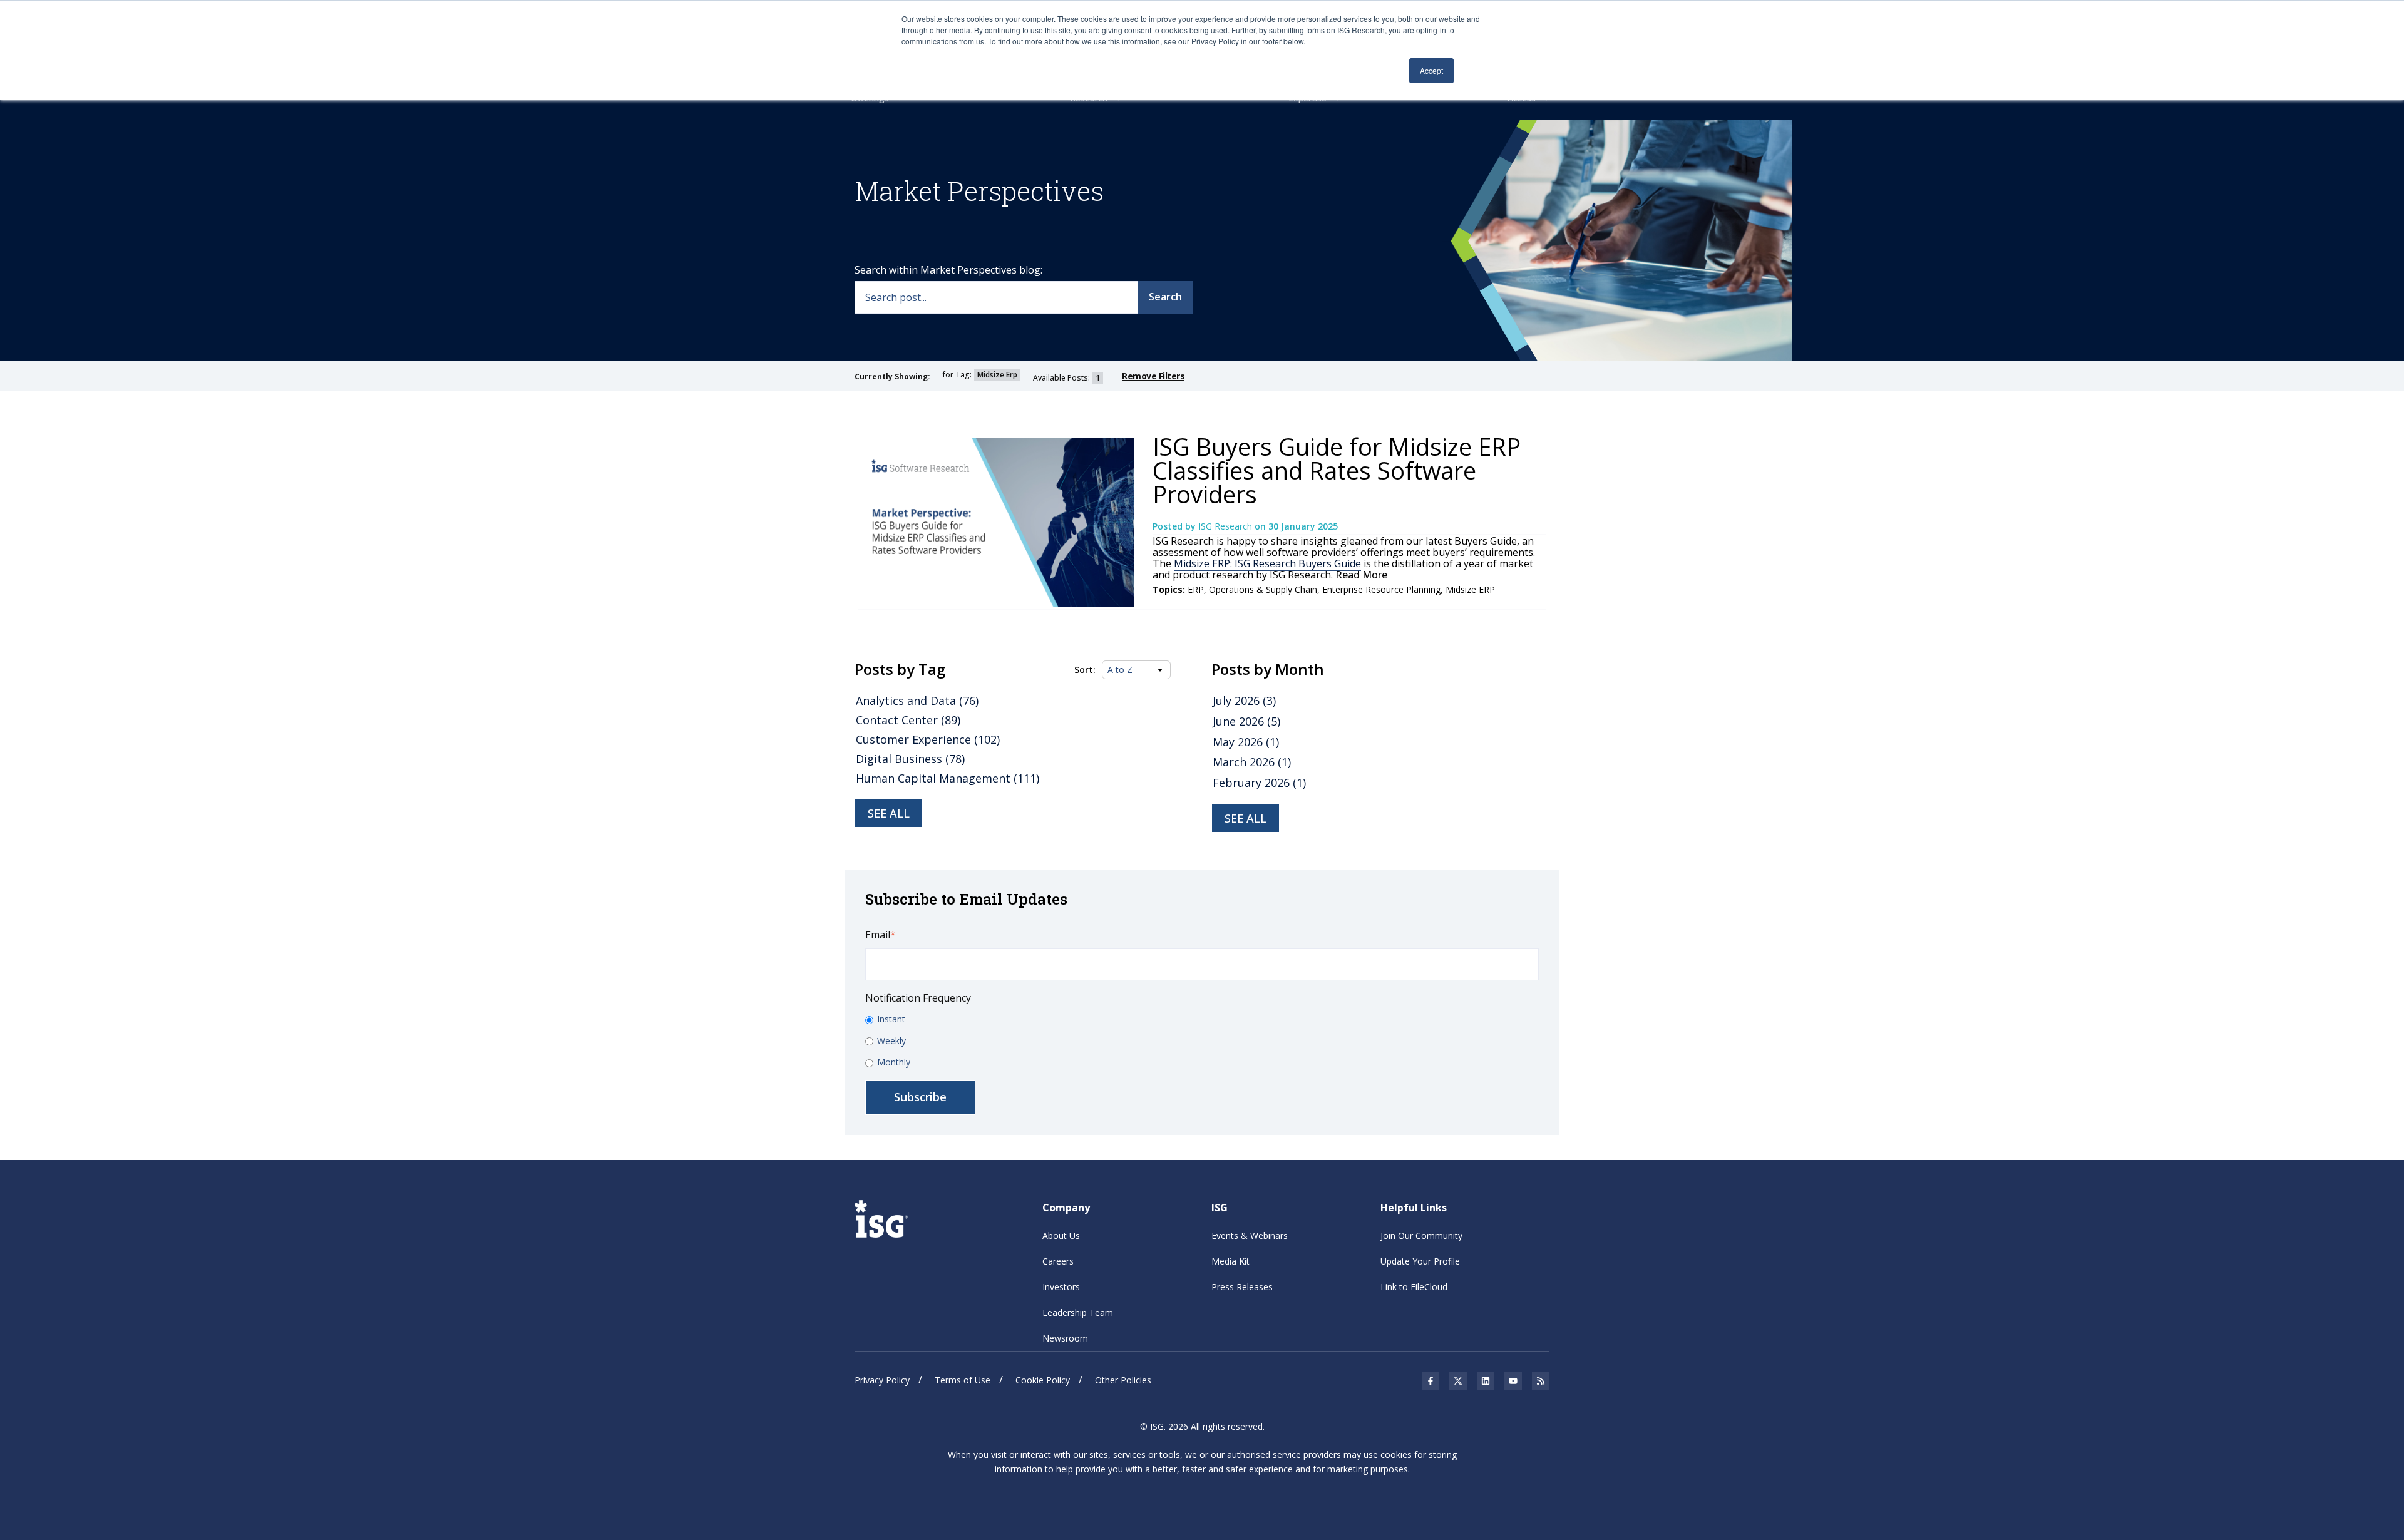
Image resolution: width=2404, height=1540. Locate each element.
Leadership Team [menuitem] (1078, 1312)
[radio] (1202, 1019)
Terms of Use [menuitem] (963, 1380)
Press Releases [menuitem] (1242, 1287)
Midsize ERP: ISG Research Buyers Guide (1267, 563)
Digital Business (910, 759)
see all (1246, 818)
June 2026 (1246, 721)
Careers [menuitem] (1058, 1261)
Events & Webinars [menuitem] (1250, 1235)
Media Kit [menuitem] (1230, 1261)
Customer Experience (928, 739)
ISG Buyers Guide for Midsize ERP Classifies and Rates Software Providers (1337, 470)
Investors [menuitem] (1061, 1287)
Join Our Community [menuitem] (1421, 1235)
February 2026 (1259, 783)
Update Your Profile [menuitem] (1420, 1261)
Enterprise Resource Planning (1381, 589)
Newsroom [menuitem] (1065, 1338)
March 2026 (1252, 762)
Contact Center (908, 720)
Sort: (1085, 670)
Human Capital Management (948, 778)
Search (1165, 297)
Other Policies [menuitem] (1123, 1380)
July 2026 (1244, 701)
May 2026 (1246, 742)
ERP (1196, 589)
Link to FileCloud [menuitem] (1414, 1287)
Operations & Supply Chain (1263, 589)
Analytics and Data (917, 701)
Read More (1360, 575)
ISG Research (1226, 526)
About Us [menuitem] (1061, 1235)
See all (889, 813)
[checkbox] (1202, 1041)
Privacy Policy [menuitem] (882, 1380)
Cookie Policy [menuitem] (1043, 1380)
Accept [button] (1431, 70)
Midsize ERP (1470, 589)
